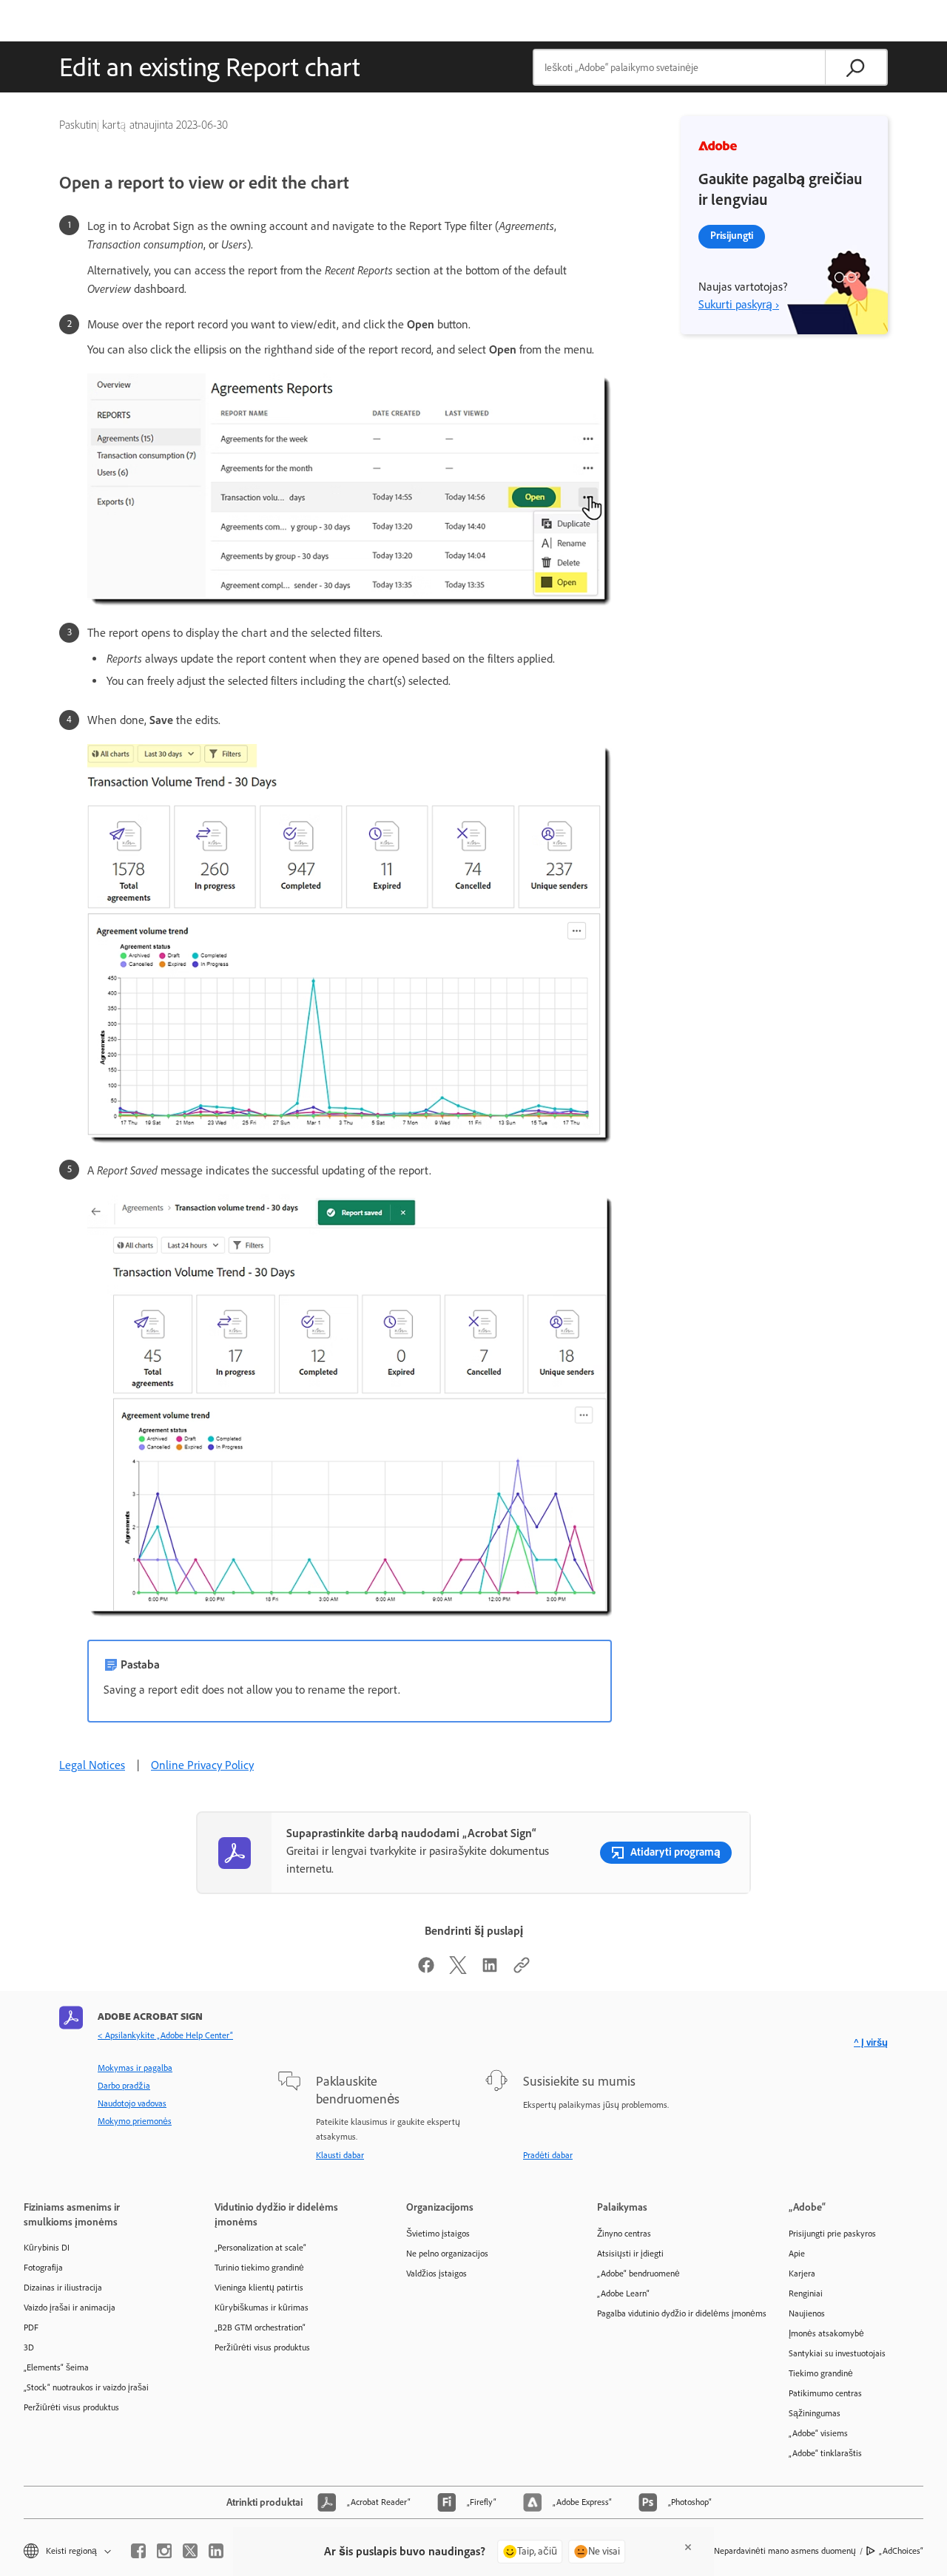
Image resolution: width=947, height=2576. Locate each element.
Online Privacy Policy (202, 1765)
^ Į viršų (871, 2042)
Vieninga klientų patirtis (259, 2288)
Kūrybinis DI (47, 2248)
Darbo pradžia (124, 2086)
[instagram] (164, 2551)
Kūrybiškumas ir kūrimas (262, 2308)
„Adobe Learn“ (623, 2293)
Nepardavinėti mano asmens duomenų (785, 2551)
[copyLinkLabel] (522, 1970)
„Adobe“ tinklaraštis (825, 2453)
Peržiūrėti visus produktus (71, 2407)
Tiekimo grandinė (821, 2373)
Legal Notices (92, 1765)
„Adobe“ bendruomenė (638, 2274)
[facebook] (138, 2551)
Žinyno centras (624, 2234)
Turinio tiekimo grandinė (259, 2268)
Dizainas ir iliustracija (63, 2288)
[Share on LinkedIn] (490, 1970)
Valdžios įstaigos (437, 2274)
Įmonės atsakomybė (826, 2333)
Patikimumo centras (825, 2393)
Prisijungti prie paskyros (832, 2234)
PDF (31, 2327)
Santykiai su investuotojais (837, 2353)
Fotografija (43, 2268)
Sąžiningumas (815, 2413)
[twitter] (190, 2551)
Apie (797, 2254)
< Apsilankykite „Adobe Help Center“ (165, 2035)
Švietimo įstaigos (438, 2234)
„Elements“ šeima (56, 2367)
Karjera (802, 2274)
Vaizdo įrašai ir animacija (70, 2308)
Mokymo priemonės (135, 2121)
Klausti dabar (340, 2155)
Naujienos (807, 2313)
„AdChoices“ (901, 2551)
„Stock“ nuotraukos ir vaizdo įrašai (86, 2387)
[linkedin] (216, 2551)
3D (29, 2347)
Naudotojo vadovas (132, 2103)
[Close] (688, 2547)
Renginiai (806, 2293)
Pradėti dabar (548, 2155)
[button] (66, 2551)
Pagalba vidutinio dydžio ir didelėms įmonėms (670, 2313)
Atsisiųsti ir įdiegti (630, 2254)
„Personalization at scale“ (260, 2248)
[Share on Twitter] (458, 1970)
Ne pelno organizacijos (447, 2254)
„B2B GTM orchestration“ (260, 2327)
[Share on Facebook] (426, 1970)
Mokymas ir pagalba (135, 2068)
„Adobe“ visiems (818, 2433)
